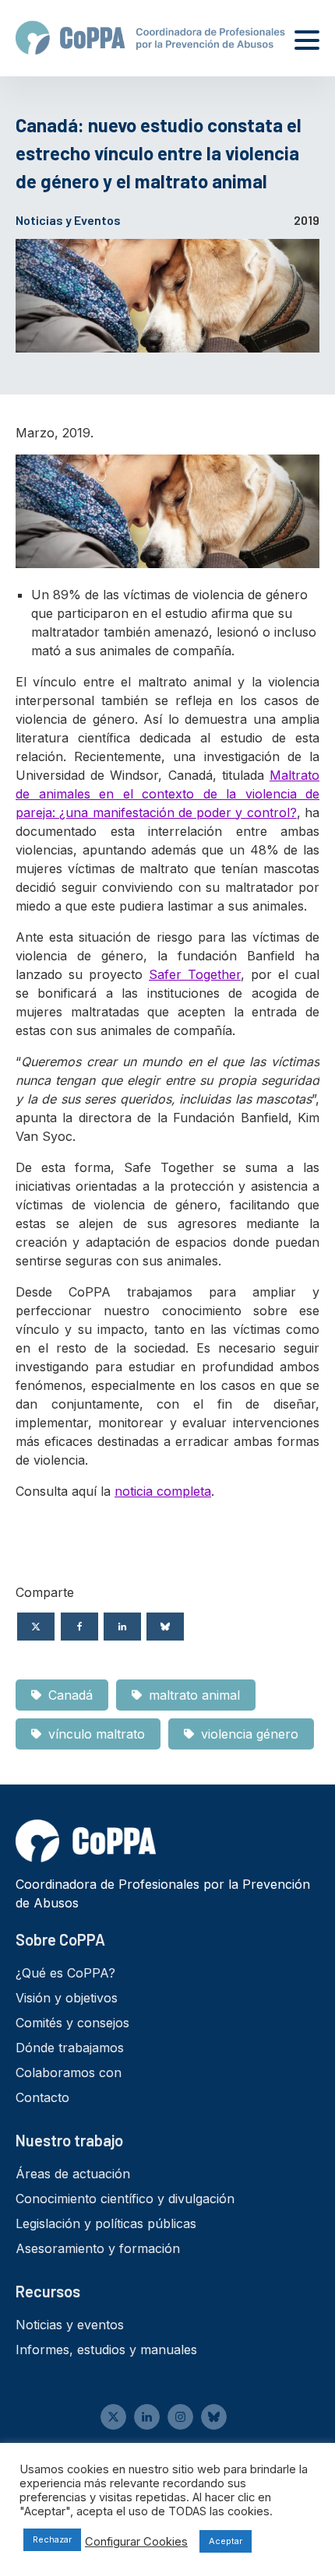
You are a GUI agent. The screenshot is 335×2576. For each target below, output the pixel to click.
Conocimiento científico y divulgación (125, 2199)
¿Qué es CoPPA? (65, 1973)
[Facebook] (79, 1627)
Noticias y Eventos (68, 220)
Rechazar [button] (52, 2539)
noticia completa (163, 1491)
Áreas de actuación (73, 2174)
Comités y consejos (72, 2023)
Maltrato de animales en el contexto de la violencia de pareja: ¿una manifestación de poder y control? (167, 794)
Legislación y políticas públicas (106, 2223)
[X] (36, 1627)
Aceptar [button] (226, 2541)
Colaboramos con (69, 2072)
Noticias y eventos (70, 2325)
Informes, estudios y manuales (106, 2350)
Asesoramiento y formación (98, 2248)
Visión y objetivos (67, 1998)
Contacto (42, 2097)
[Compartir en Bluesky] (165, 1627)
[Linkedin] (122, 1627)
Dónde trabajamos (70, 2048)
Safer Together (195, 974)
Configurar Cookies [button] (136, 2542)
